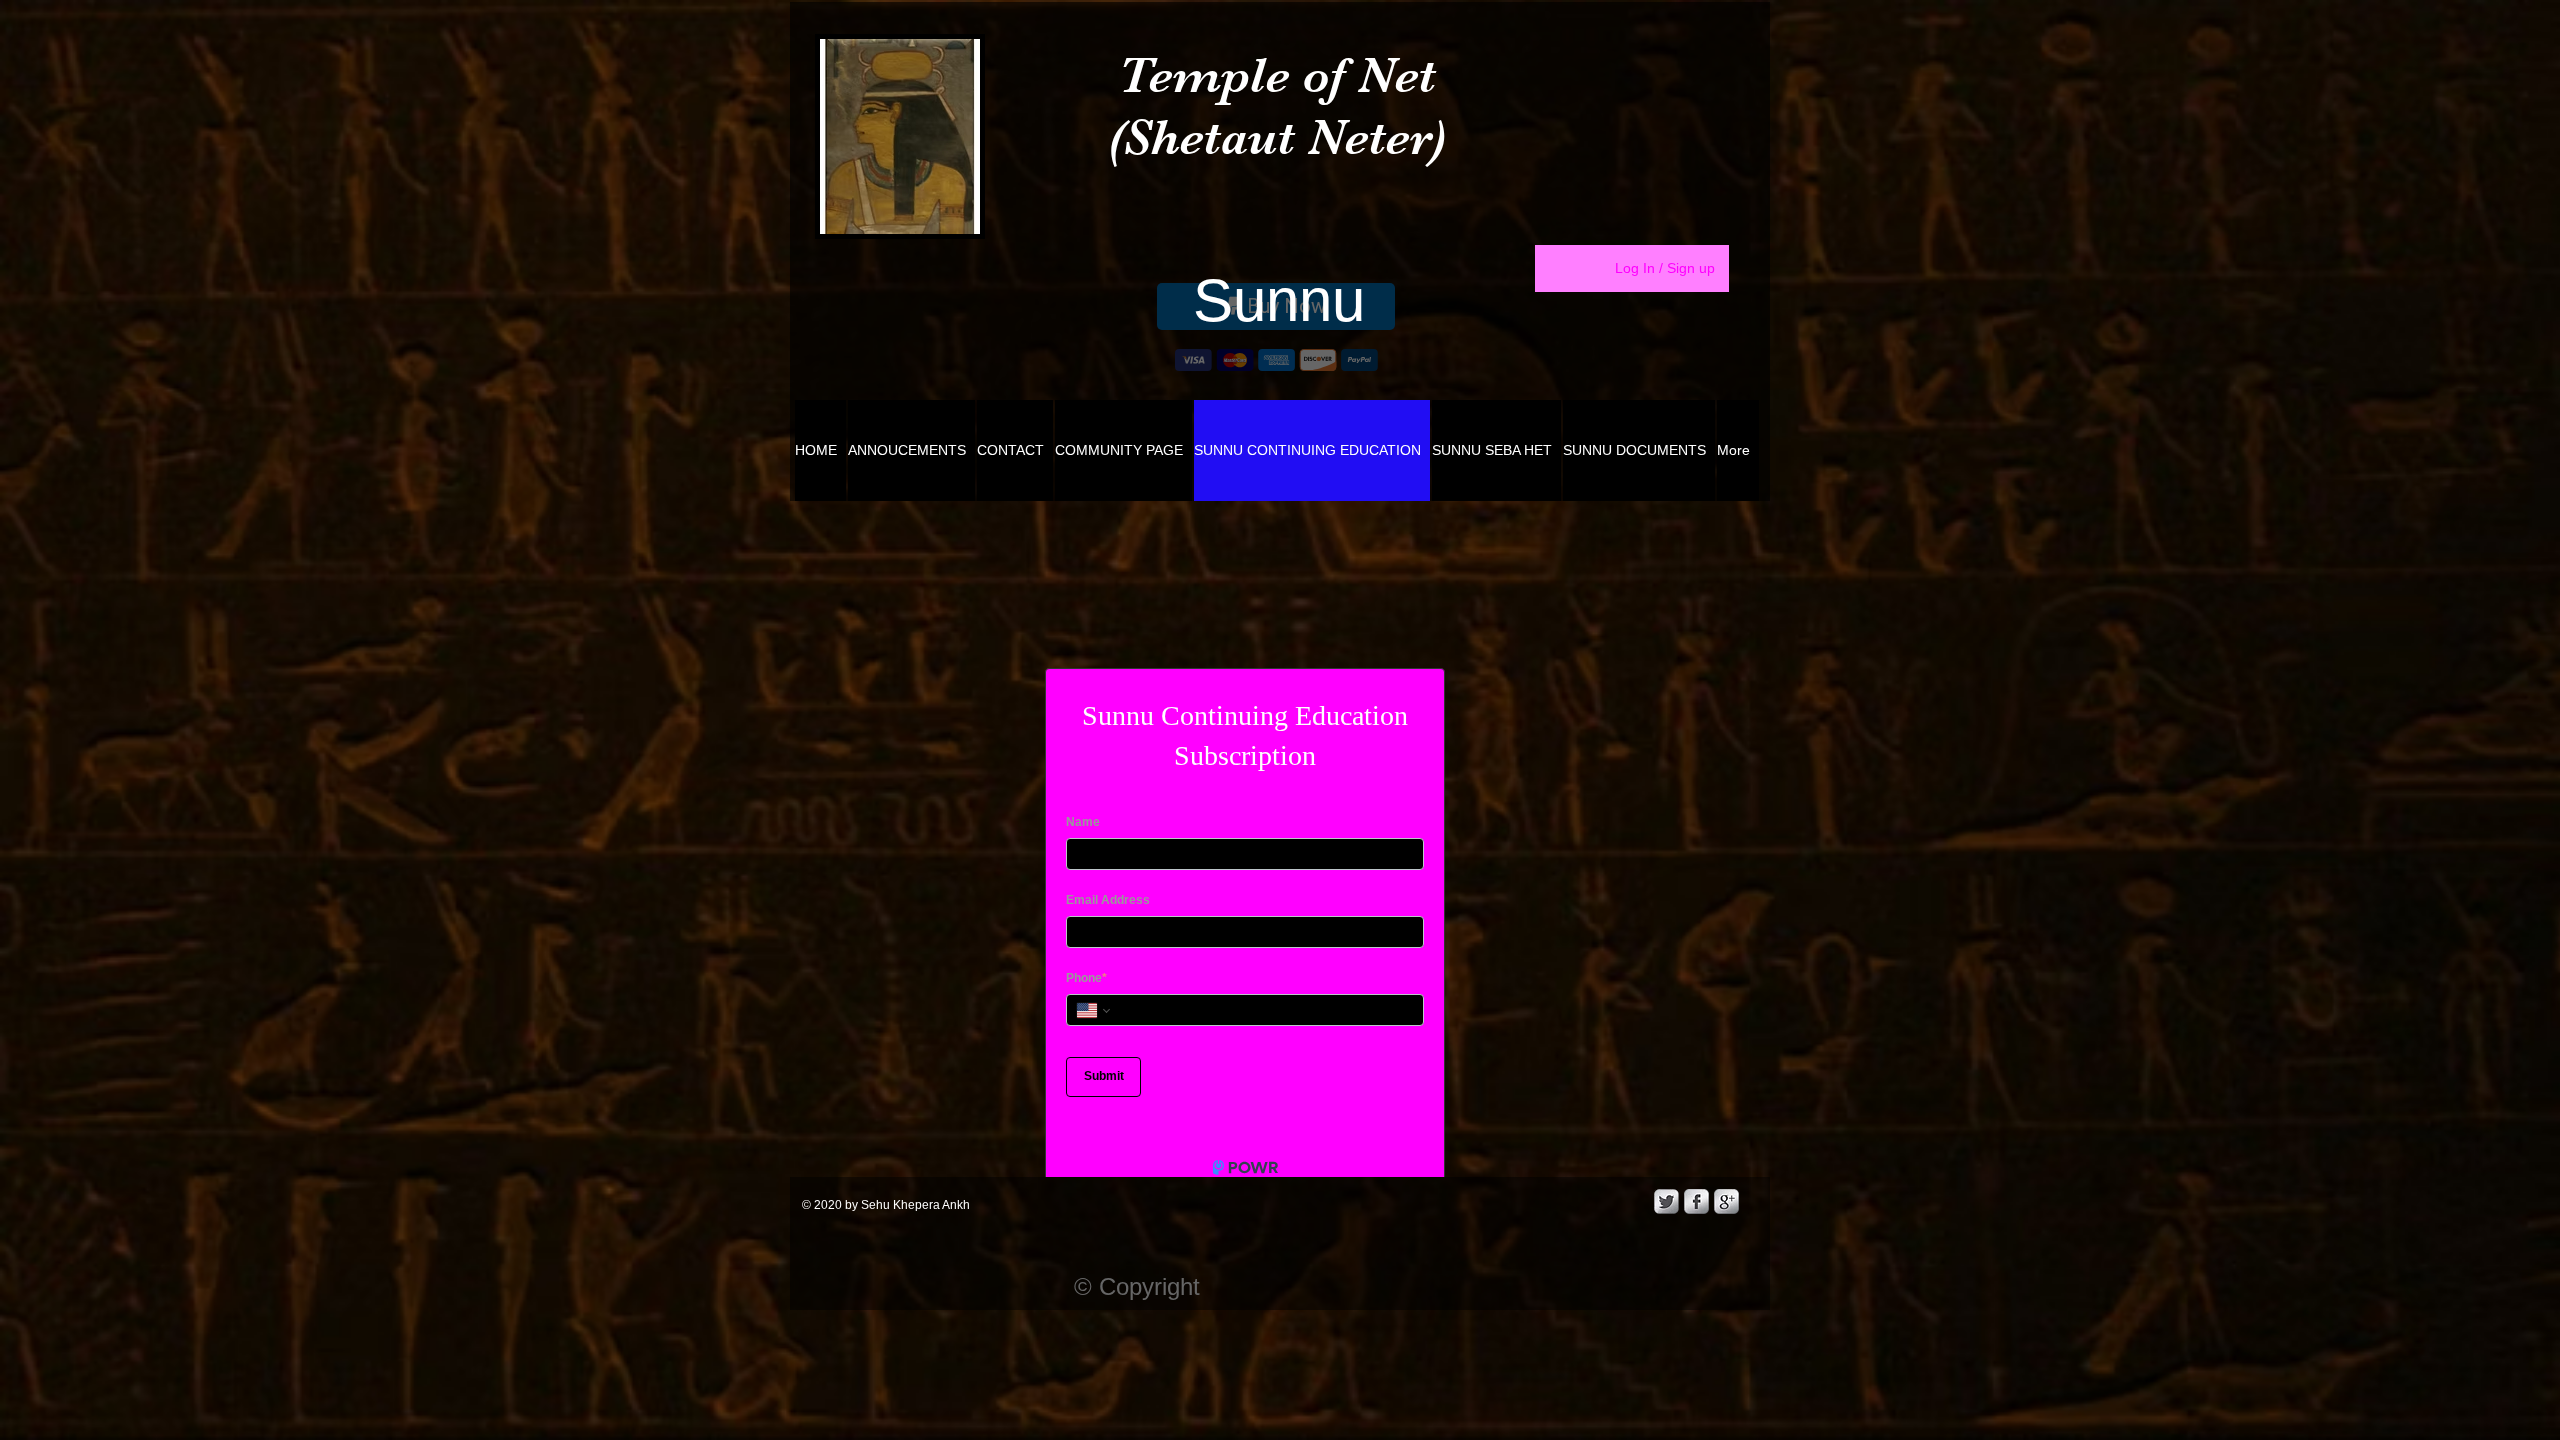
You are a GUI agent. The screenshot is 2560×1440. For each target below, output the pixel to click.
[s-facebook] (1696, 1272)
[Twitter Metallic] (1666, 1272)
